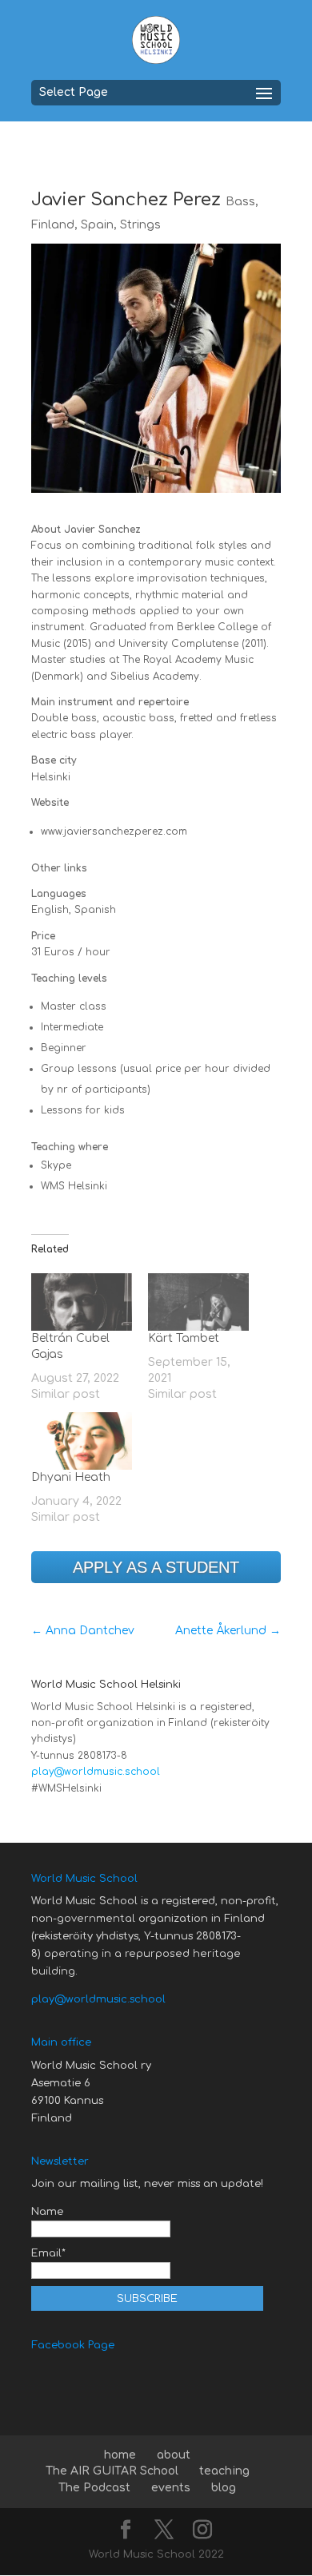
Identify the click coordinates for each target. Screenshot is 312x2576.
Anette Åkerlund (228, 1631)
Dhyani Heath (71, 1477)
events (171, 2488)
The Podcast (94, 2488)
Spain (97, 225)
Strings (140, 225)
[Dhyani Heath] (82, 1441)
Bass (240, 202)
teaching (224, 2471)
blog (224, 2488)
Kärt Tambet (184, 1338)
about (174, 2455)
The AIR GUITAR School (112, 2471)
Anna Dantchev (83, 1631)
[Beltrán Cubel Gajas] (82, 1302)
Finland (53, 225)
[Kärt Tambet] (198, 1302)
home (120, 2455)
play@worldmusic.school (96, 1772)
